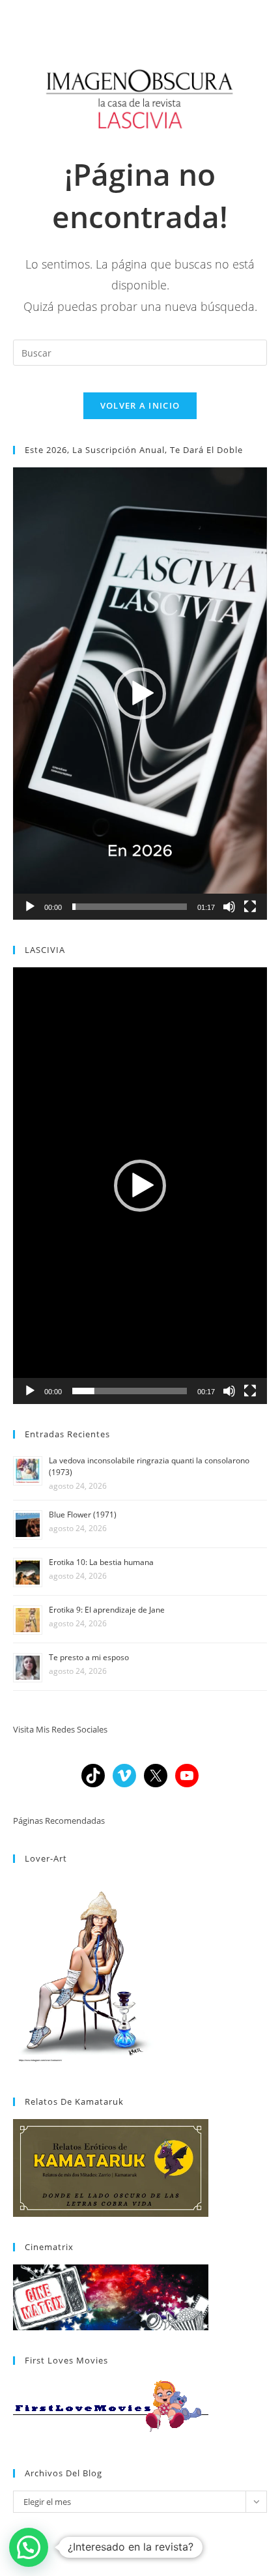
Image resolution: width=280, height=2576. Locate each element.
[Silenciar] (229, 907)
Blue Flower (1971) (83, 1515)
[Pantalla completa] (250, 907)
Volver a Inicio (140, 405)
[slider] (130, 907)
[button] (140, 694)
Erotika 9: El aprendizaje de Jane (107, 1610)
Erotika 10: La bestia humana (101, 1562)
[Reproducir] (30, 907)
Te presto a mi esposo (89, 1657)
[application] (140, 693)
